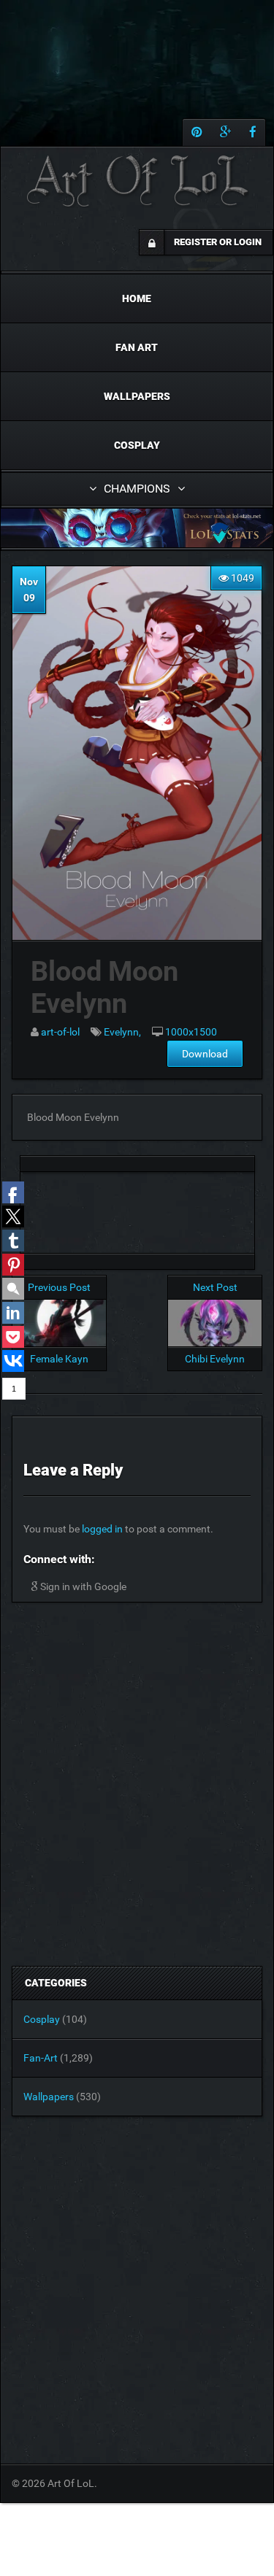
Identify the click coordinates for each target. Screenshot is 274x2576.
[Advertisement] (137, 1208)
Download (205, 1054)
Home (137, 298)
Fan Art (137, 347)
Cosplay (137, 445)
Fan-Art (41, 2058)
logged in (102, 1529)
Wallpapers (137, 396)
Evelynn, (122, 1032)
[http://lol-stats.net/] (137, 528)
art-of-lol (60, 1032)
